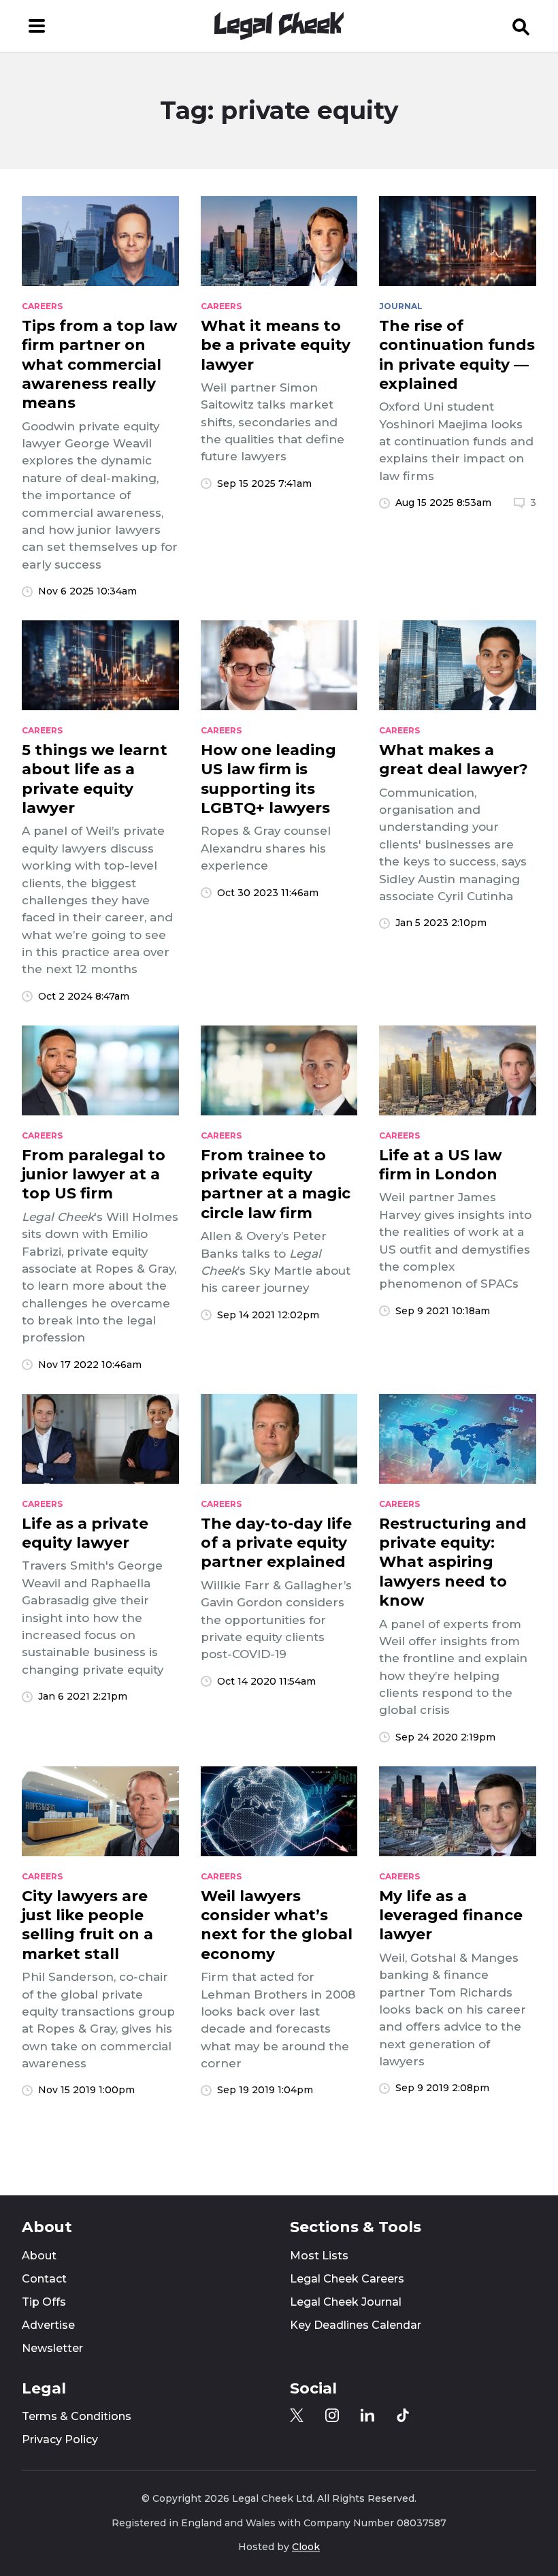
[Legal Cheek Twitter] (297, 2415)
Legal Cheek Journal (346, 2302)
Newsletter (52, 2348)
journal (401, 306)
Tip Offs (44, 2302)
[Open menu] (37, 26)
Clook (306, 2547)
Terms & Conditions (77, 2416)
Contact (44, 2279)
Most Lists (319, 2256)
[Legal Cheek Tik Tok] (403, 2415)
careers (42, 306)
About (39, 2256)
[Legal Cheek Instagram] (332, 2415)
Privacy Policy (60, 2439)
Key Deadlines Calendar (356, 2325)
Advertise (48, 2325)
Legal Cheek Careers (347, 2279)
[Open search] (521, 26)
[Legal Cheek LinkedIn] (367, 2415)
